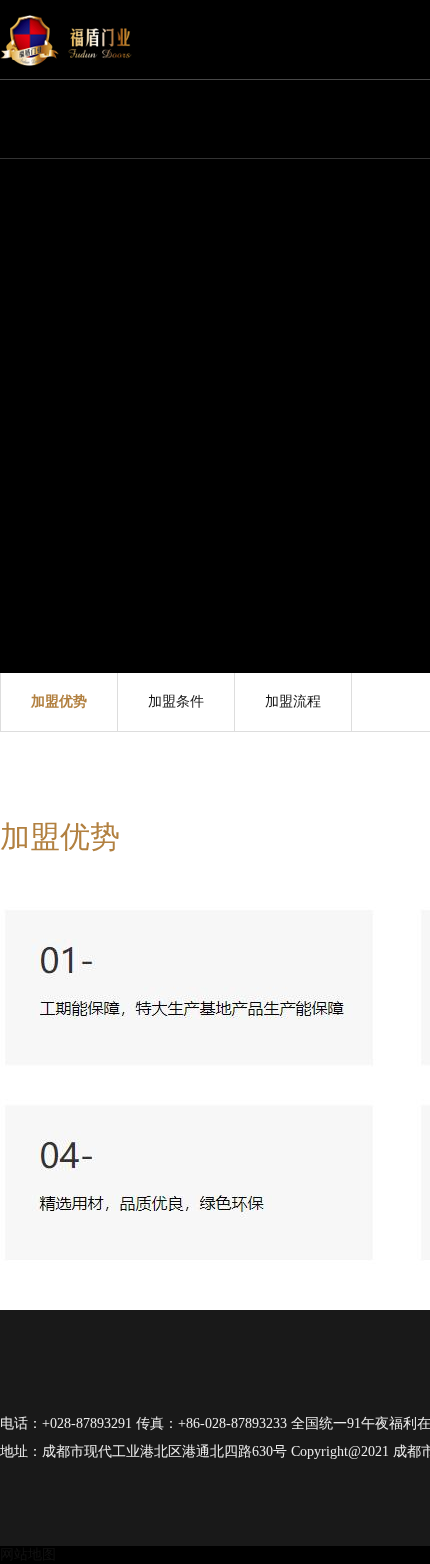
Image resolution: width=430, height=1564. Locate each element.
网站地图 (28, 1554)
